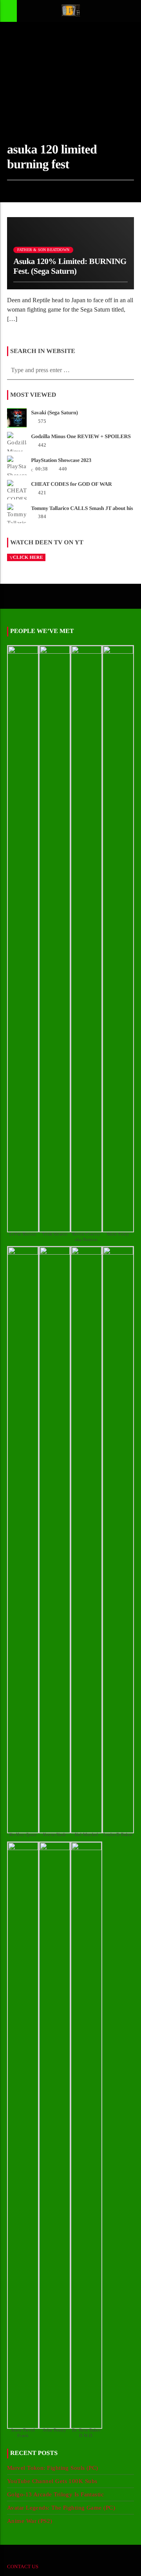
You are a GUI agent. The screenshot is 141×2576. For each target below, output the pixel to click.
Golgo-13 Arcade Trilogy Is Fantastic (55, 2494)
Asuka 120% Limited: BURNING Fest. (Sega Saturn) (70, 266)
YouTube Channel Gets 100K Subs (52, 2481)
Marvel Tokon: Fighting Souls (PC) (53, 2468)
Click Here (28, 557)
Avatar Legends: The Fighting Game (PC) (61, 2508)
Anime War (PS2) (30, 2521)
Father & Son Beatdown (43, 250)
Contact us (23, 2566)
